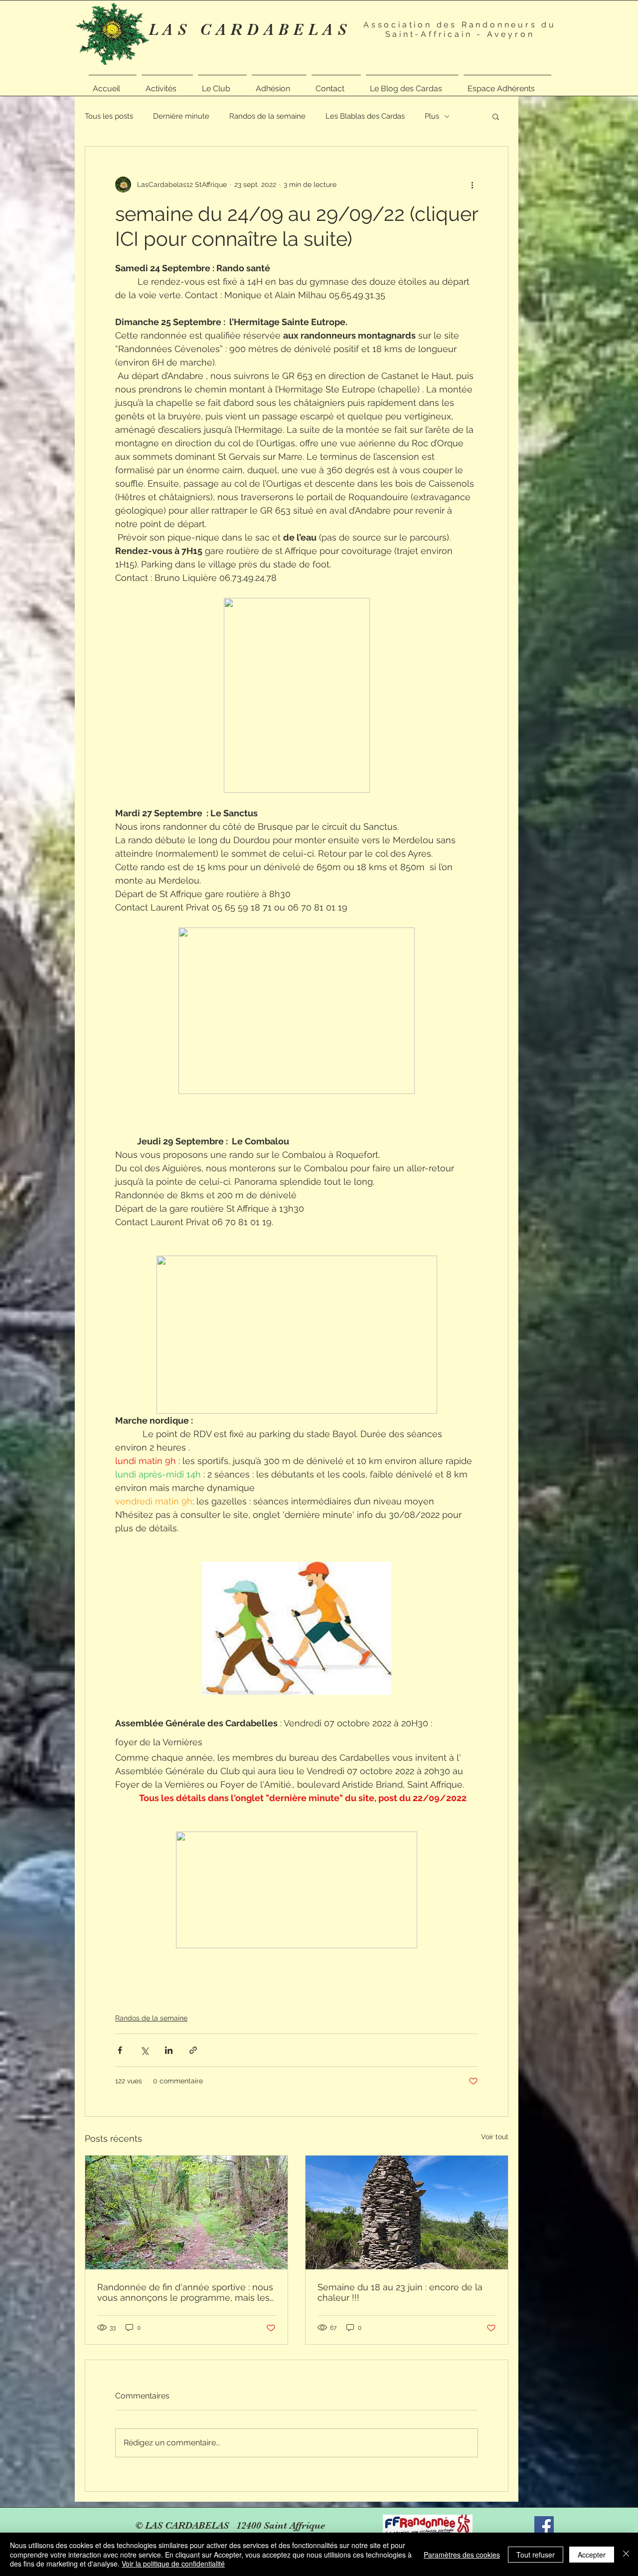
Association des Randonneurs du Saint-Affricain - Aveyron (460, 29)
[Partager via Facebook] (120, 2050)
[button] (167, 84)
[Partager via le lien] (193, 2050)
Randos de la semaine (267, 116)
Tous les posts (109, 116)
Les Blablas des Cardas (365, 116)
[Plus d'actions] (472, 184)
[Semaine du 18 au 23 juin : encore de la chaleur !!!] (407, 2212)
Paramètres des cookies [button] (462, 2555)
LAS (174, 30)
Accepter (592, 2555)
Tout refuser (536, 2555)
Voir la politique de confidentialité (173, 2564)
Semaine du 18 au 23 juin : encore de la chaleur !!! (400, 2292)
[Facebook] (544, 2526)
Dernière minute (181, 116)
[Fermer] (626, 2554)
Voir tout (495, 2137)
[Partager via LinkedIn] (169, 2050)
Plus (432, 116)
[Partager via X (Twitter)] (144, 2050)
